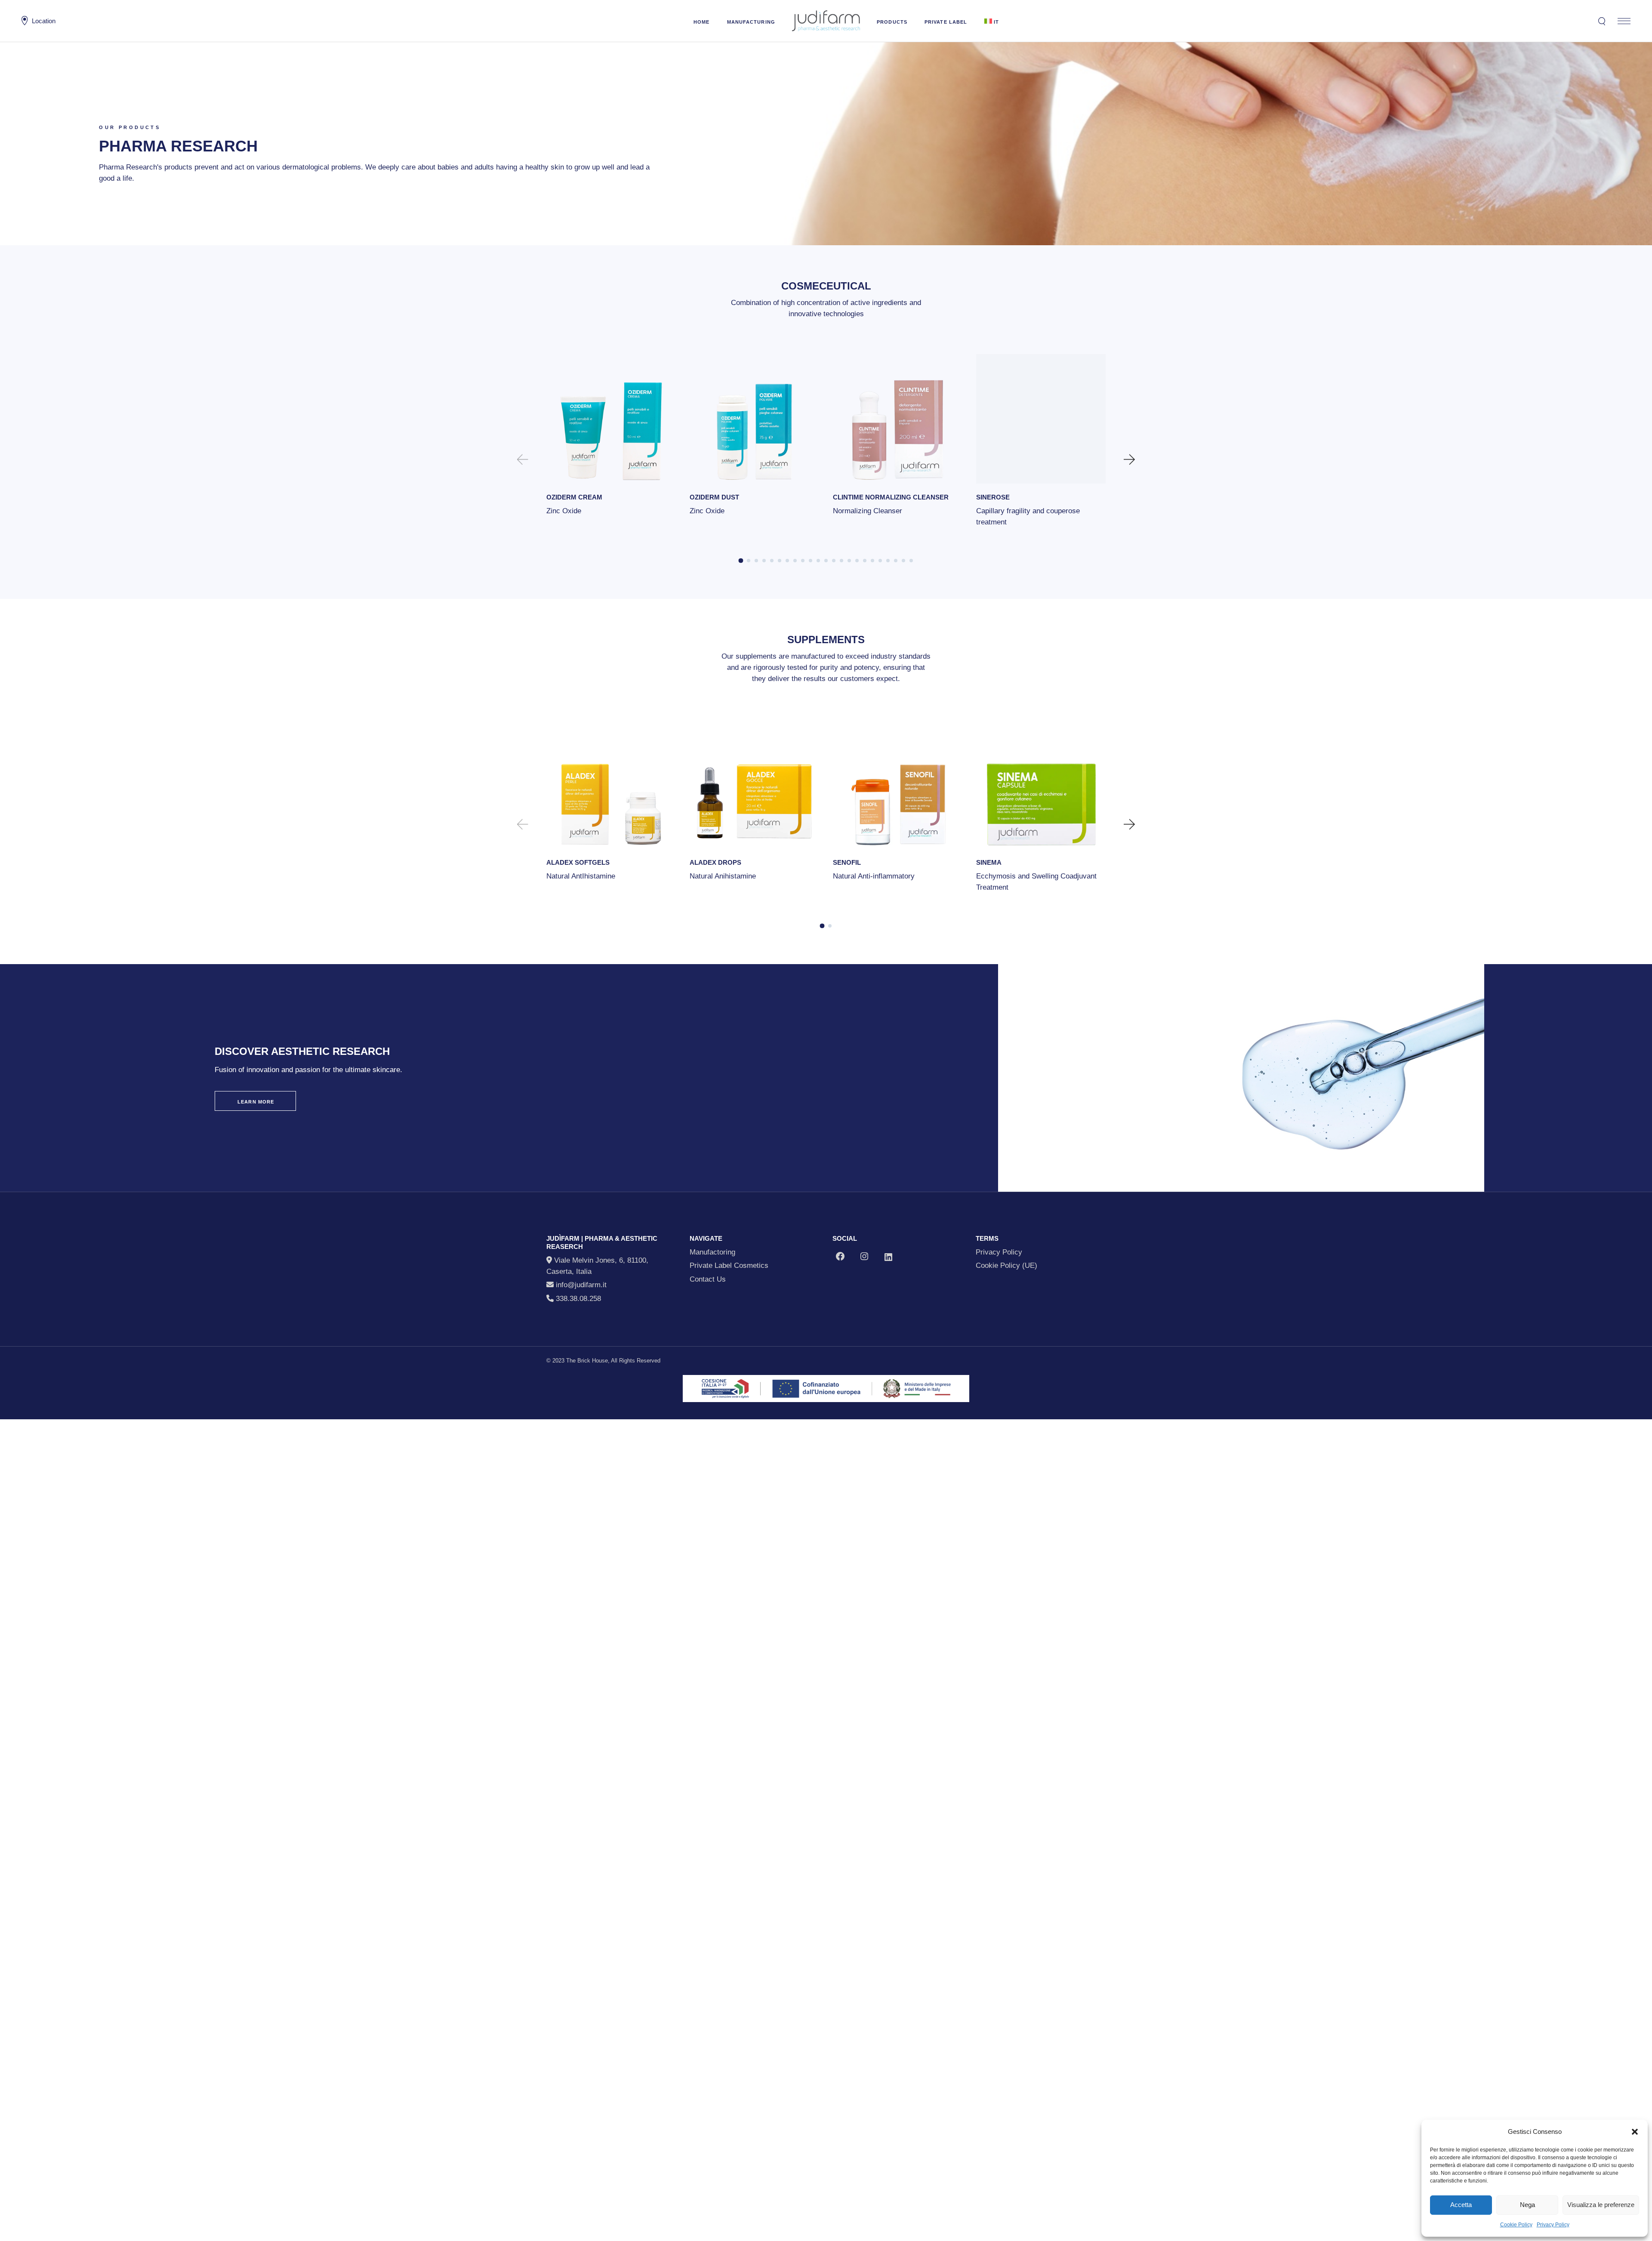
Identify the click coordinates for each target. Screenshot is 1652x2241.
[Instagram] (864, 1256)
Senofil (847, 862)
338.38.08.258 (577, 1299)
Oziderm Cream (574, 497)
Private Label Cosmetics (729, 1265)
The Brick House (587, 1361)
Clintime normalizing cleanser (891, 497)
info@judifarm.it (581, 1285)
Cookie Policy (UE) (1006, 1265)
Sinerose (993, 497)
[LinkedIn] (888, 1257)
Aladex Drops (715, 862)
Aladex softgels (578, 862)
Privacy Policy (1553, 2225)
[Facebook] (840, 1256)
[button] (1635, 2132)
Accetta (1461, 2205)
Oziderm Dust (714, 497)
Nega (1527, 2205)
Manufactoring (712, 1252)
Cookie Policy (1516, 2225)
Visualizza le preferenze (1601, 2205)
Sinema (989, 862)
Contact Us (708, 1279)
